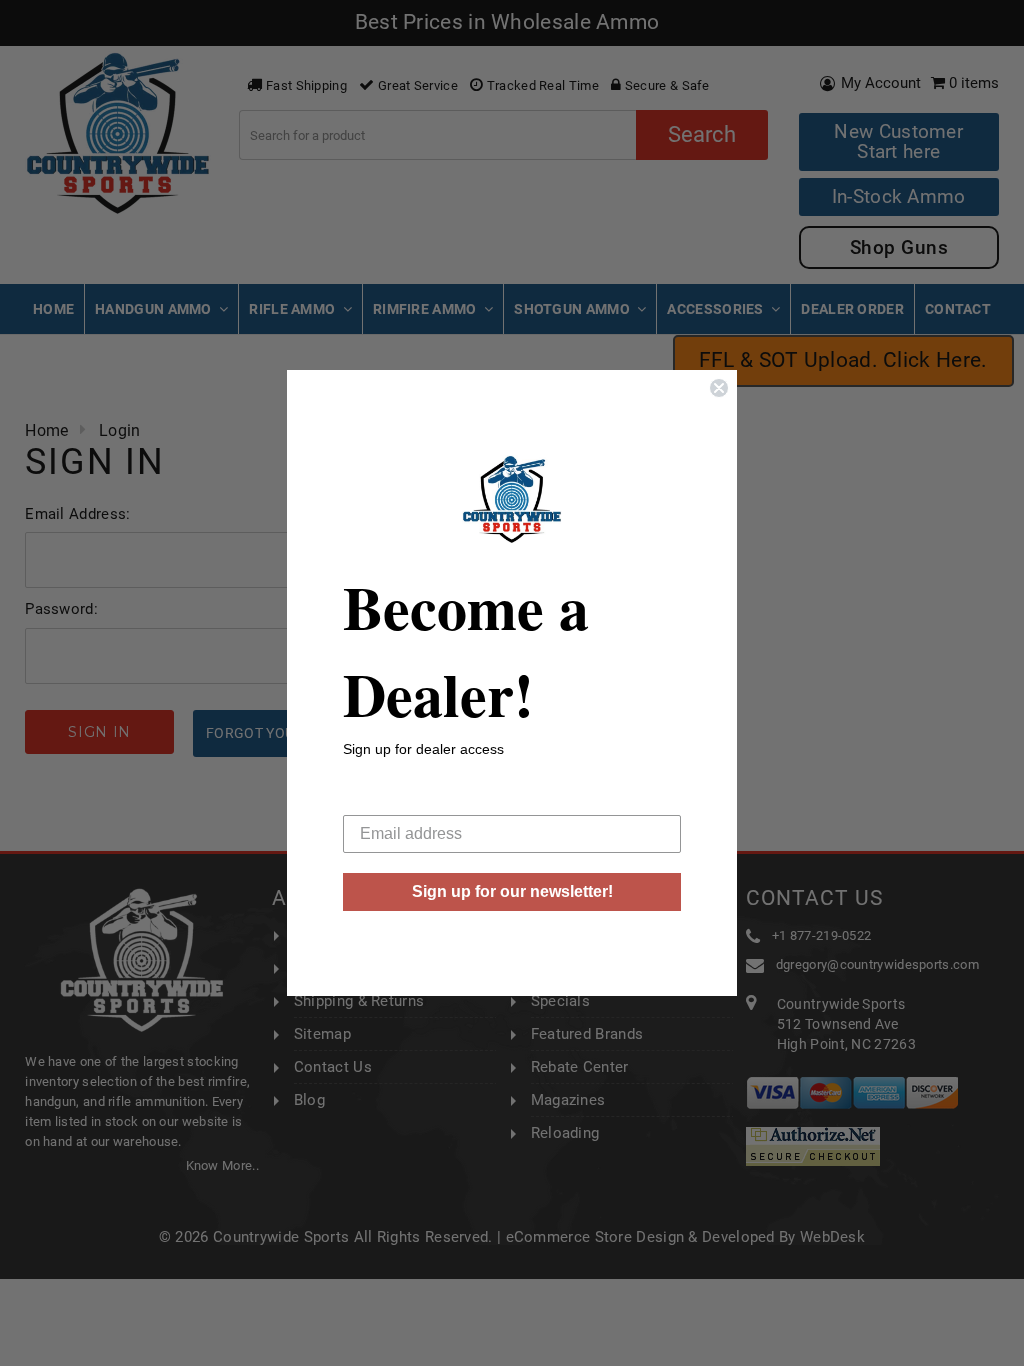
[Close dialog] (719, 388)
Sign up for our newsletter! (512, 891)
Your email (381, 799)
